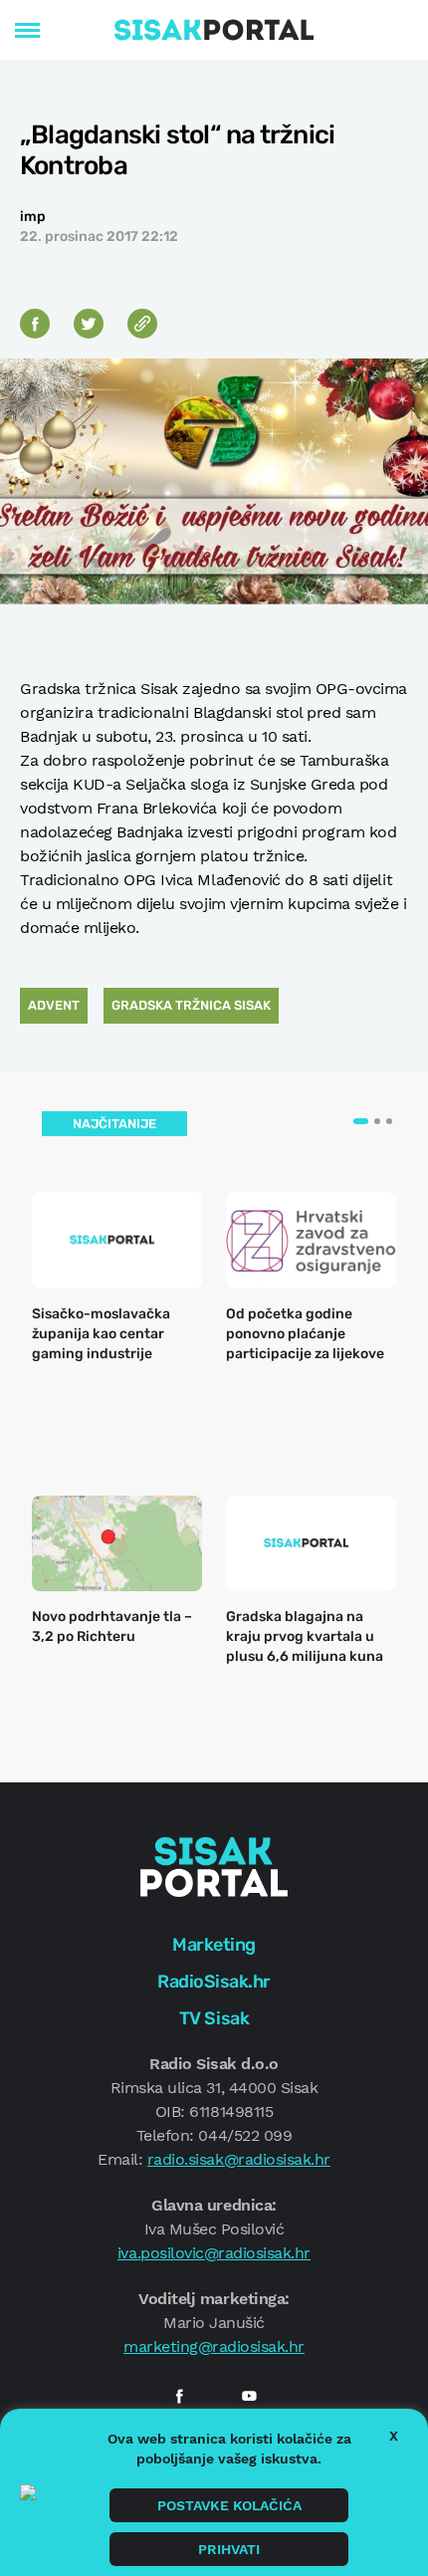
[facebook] (179, 2396)
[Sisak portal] (214, 30)
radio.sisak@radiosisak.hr (239, 2159)
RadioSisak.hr (214, 1982)
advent (54, 1005)
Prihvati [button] (229, 2549)
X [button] (394, 2436)
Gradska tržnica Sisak (191, 1005)
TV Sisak (214, 2018)
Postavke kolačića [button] (229, 2505)
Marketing (214, 1945)
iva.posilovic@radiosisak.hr (214, 2253)
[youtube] (249, 2396)
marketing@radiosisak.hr (214, 2346)
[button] (361, 1121)
